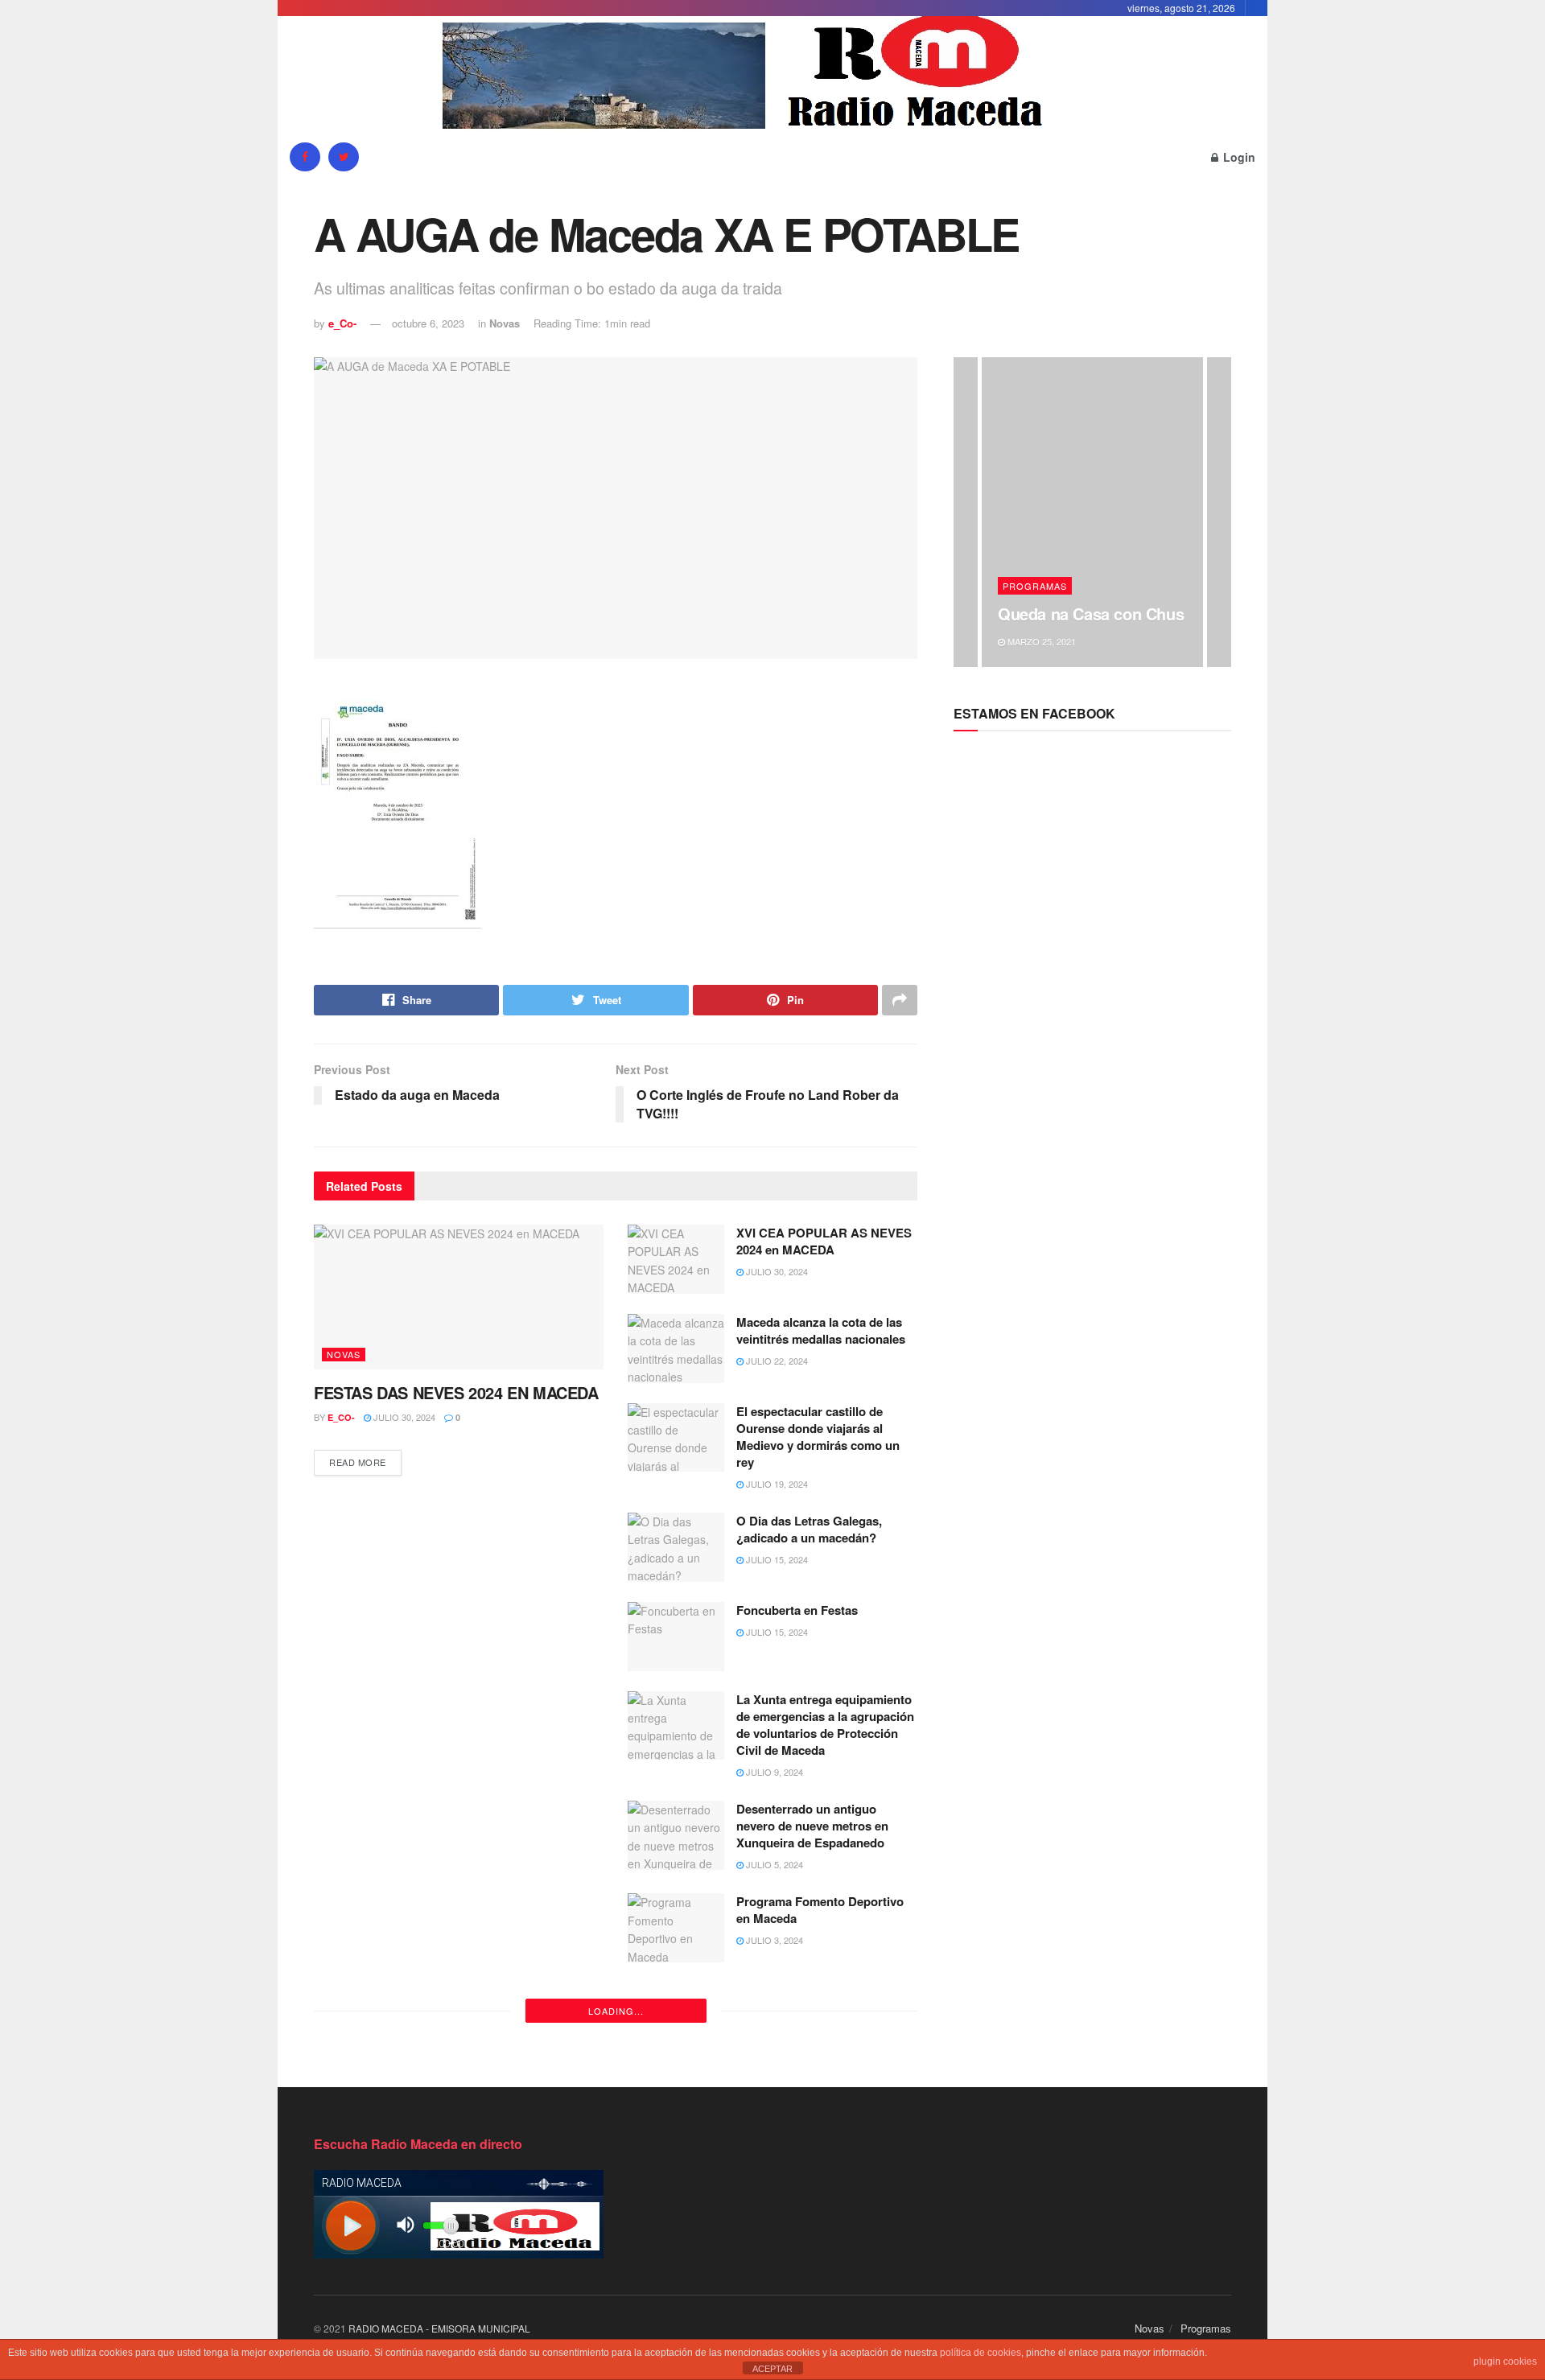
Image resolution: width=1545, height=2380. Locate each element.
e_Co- (342, 323)
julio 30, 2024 (403, 1417)
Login (1238, 157)
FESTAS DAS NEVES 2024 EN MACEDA (456, 1392)
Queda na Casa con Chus (1091, 614)
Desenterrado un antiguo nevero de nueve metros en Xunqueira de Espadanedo (812, 1826)
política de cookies (981, 2353)
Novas (505, 323)
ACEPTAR (772, 2369)
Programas (1035, 586)
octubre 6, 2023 (428, 323)
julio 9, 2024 (773, 1772)
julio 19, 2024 (776, 1484)
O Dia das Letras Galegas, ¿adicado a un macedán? (809, 1529)
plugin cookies (1505, 2361)
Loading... (616, 2011)
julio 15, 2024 (776, 1559)
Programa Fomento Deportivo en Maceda (820, 1910)
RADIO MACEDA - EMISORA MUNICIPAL (439, 2328)
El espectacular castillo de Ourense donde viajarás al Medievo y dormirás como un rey (818, 1437)
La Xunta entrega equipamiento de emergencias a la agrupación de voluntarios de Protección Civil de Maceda (825, 1725)
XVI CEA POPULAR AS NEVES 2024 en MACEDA (824, 1241)
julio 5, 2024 (773, 1864)
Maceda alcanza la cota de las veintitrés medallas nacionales (821, 1330)
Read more (358, 1462)
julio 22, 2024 (776, 1361)
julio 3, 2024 (773, 1940)
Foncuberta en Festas (797, 1610)
